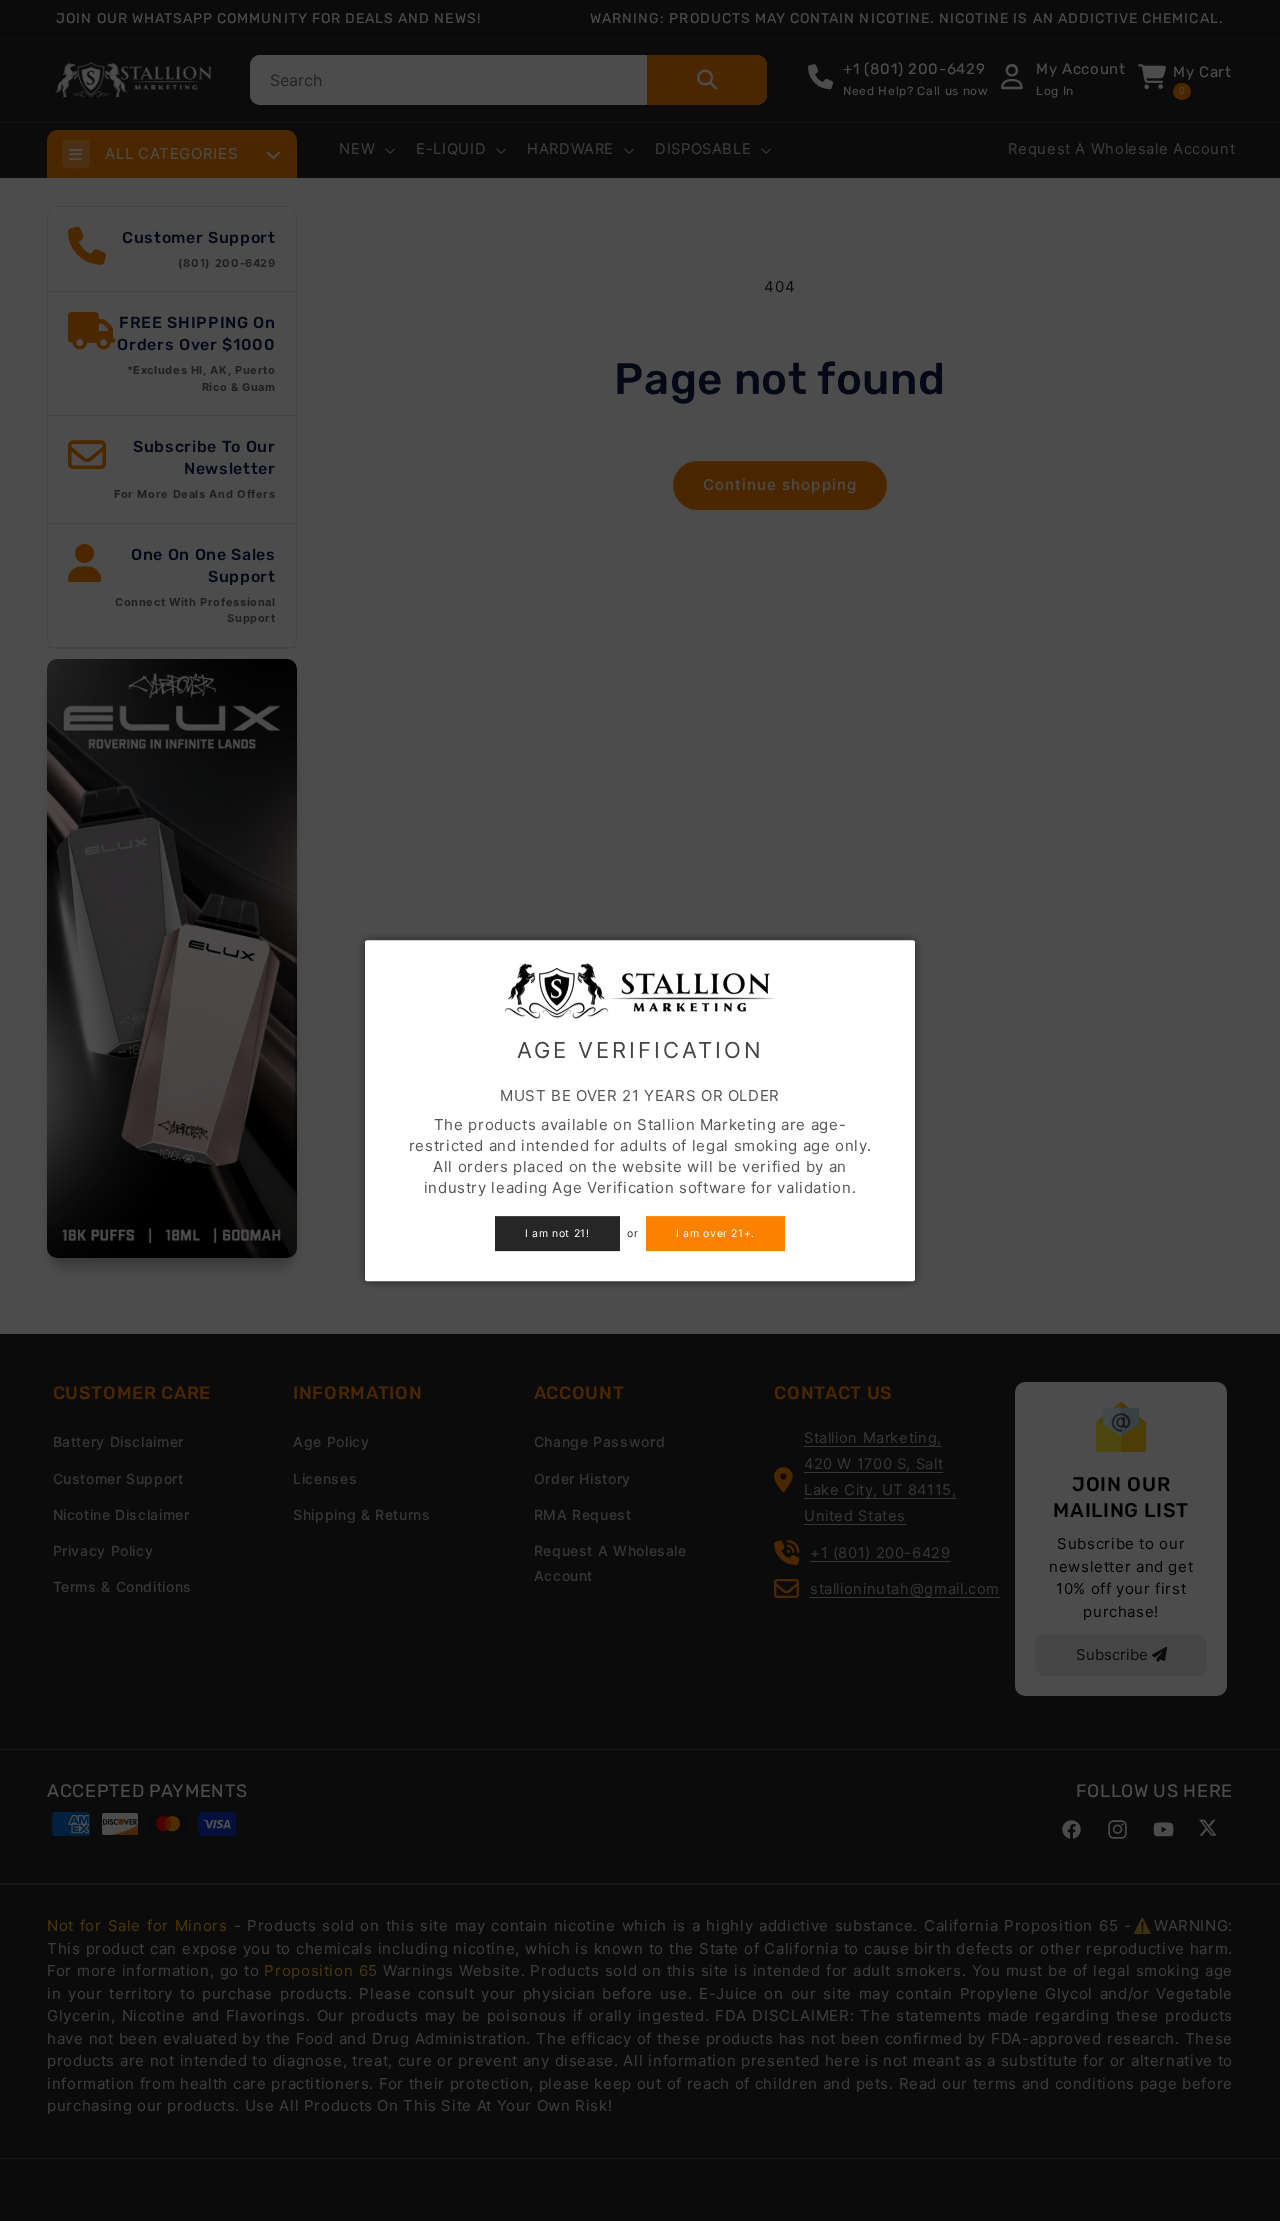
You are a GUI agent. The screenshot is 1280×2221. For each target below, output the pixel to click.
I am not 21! (557, 1233)
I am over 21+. (715, 1233)
